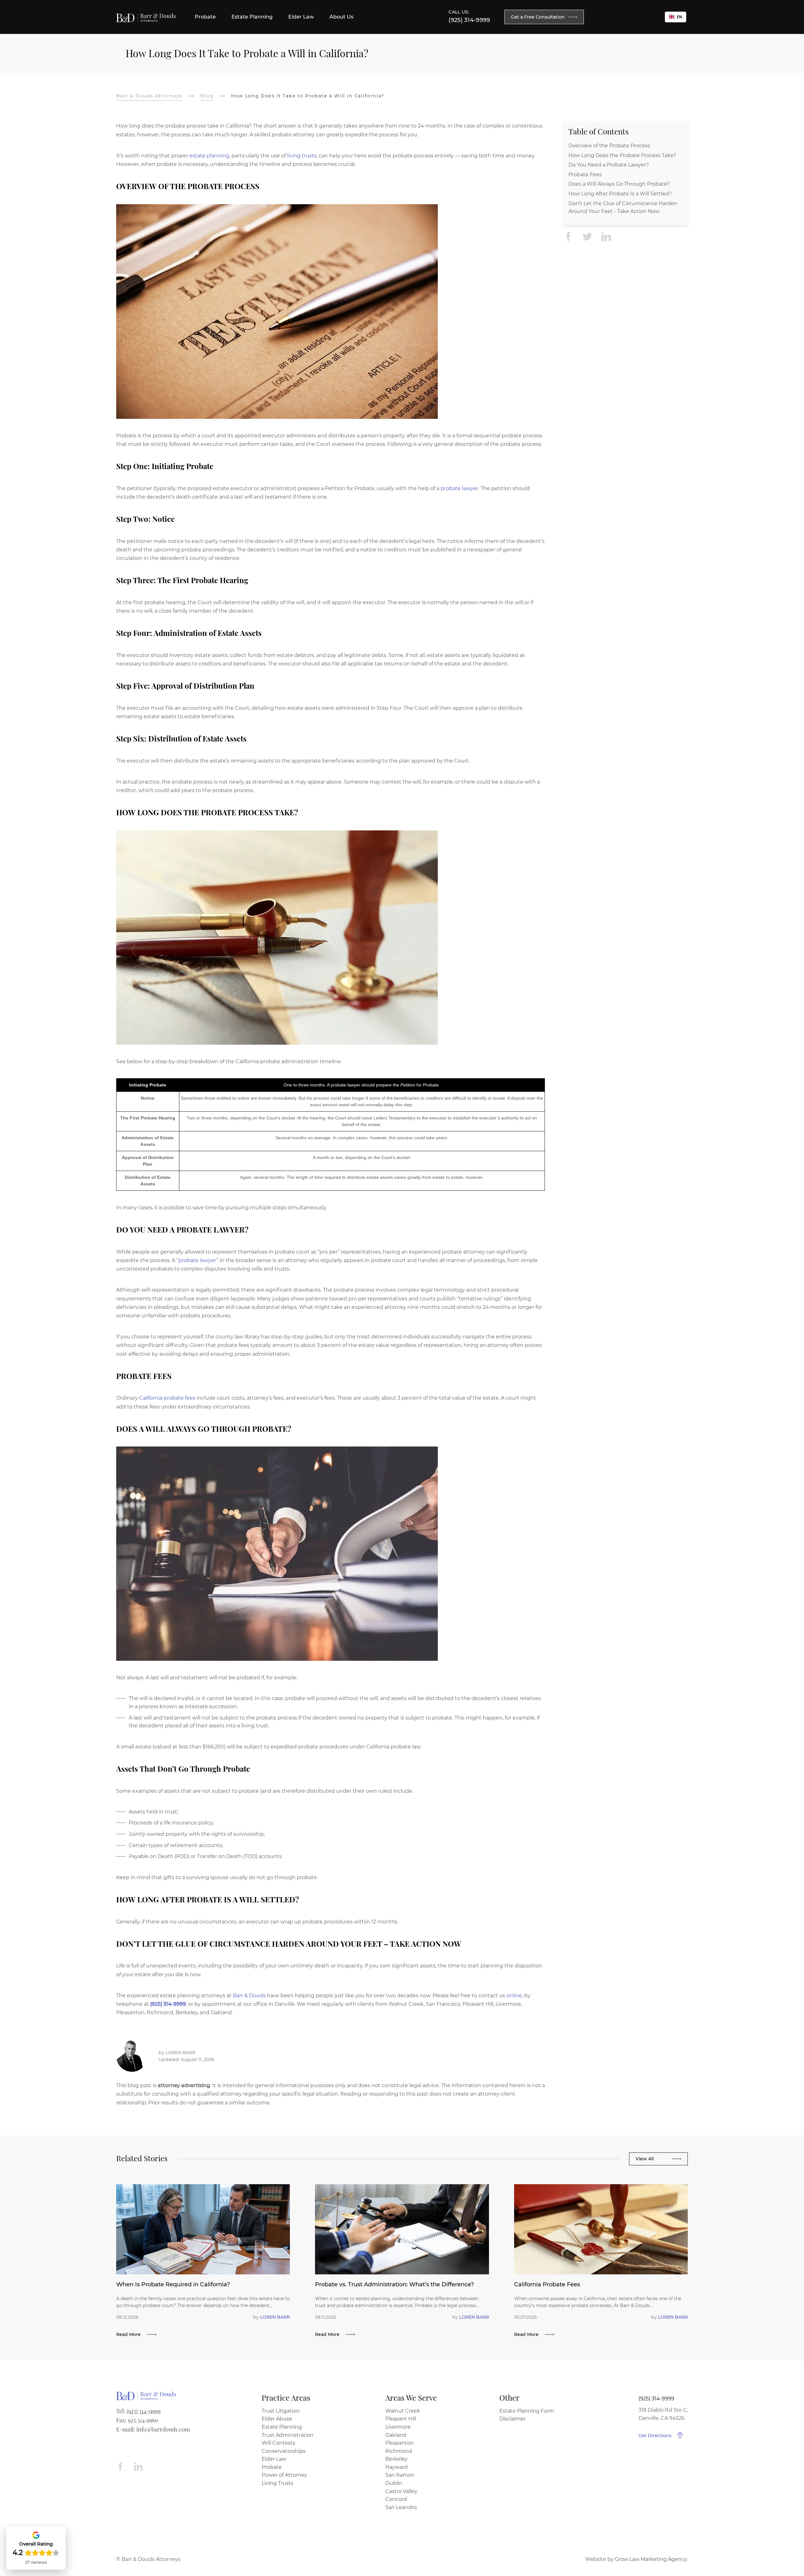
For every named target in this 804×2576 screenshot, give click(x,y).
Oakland (396, 2435)
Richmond (399, 2451)
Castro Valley (401, 2491)
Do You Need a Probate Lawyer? (609, 165)
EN (679, 17)
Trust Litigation (281, 2411)
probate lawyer (459, 488)
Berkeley (397, 2459)
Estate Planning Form (527, 2411)
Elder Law (274, 2459)
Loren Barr (180, 2053)
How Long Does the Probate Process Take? (622, 156)
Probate (272, 2467)
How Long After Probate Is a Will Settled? (620, 194)
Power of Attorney (284, 2475)
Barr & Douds (249, 1996)
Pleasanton (399, 2443)
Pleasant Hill (401, 2419)
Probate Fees (585, 175)
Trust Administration (288, 2435)
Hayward (397, 2467)
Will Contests (278, 2443)
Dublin (394, 2483)
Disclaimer (513, 2419)
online (514, 1996)
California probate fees (167, 1398)
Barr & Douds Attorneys (149, 96)
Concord (396, 2499)
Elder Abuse (277, 2419)
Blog (207, 96)
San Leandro (401, 2507)
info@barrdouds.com (163, 2429)
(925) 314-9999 (469, 20)
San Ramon (400, 2475)
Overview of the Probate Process (609, 146)
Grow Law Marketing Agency (651, 2559)
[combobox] (676, 17)
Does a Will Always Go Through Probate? (619, 184)
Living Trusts (277, 2483)
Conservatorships (284, 2451)
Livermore (398, 2427)
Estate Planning (282, 2427)
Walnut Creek (403, 2411)
